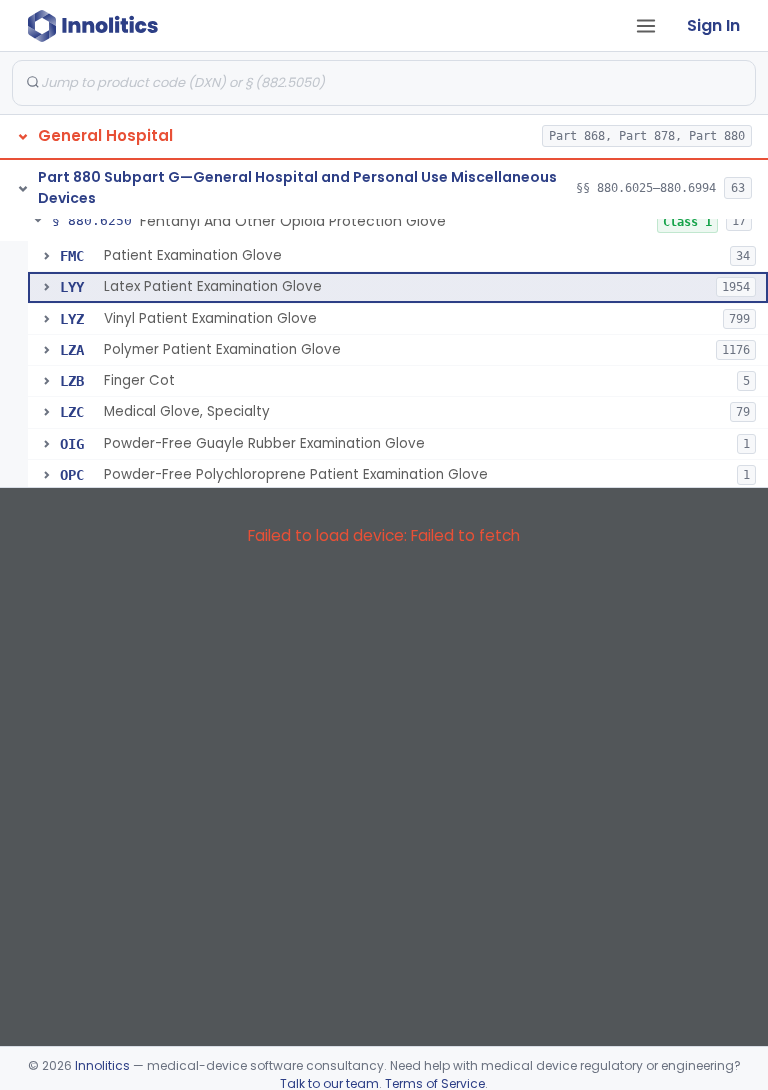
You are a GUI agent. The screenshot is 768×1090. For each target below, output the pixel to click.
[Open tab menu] (646, 26)
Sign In (713, 25)
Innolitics (102, 1065)
